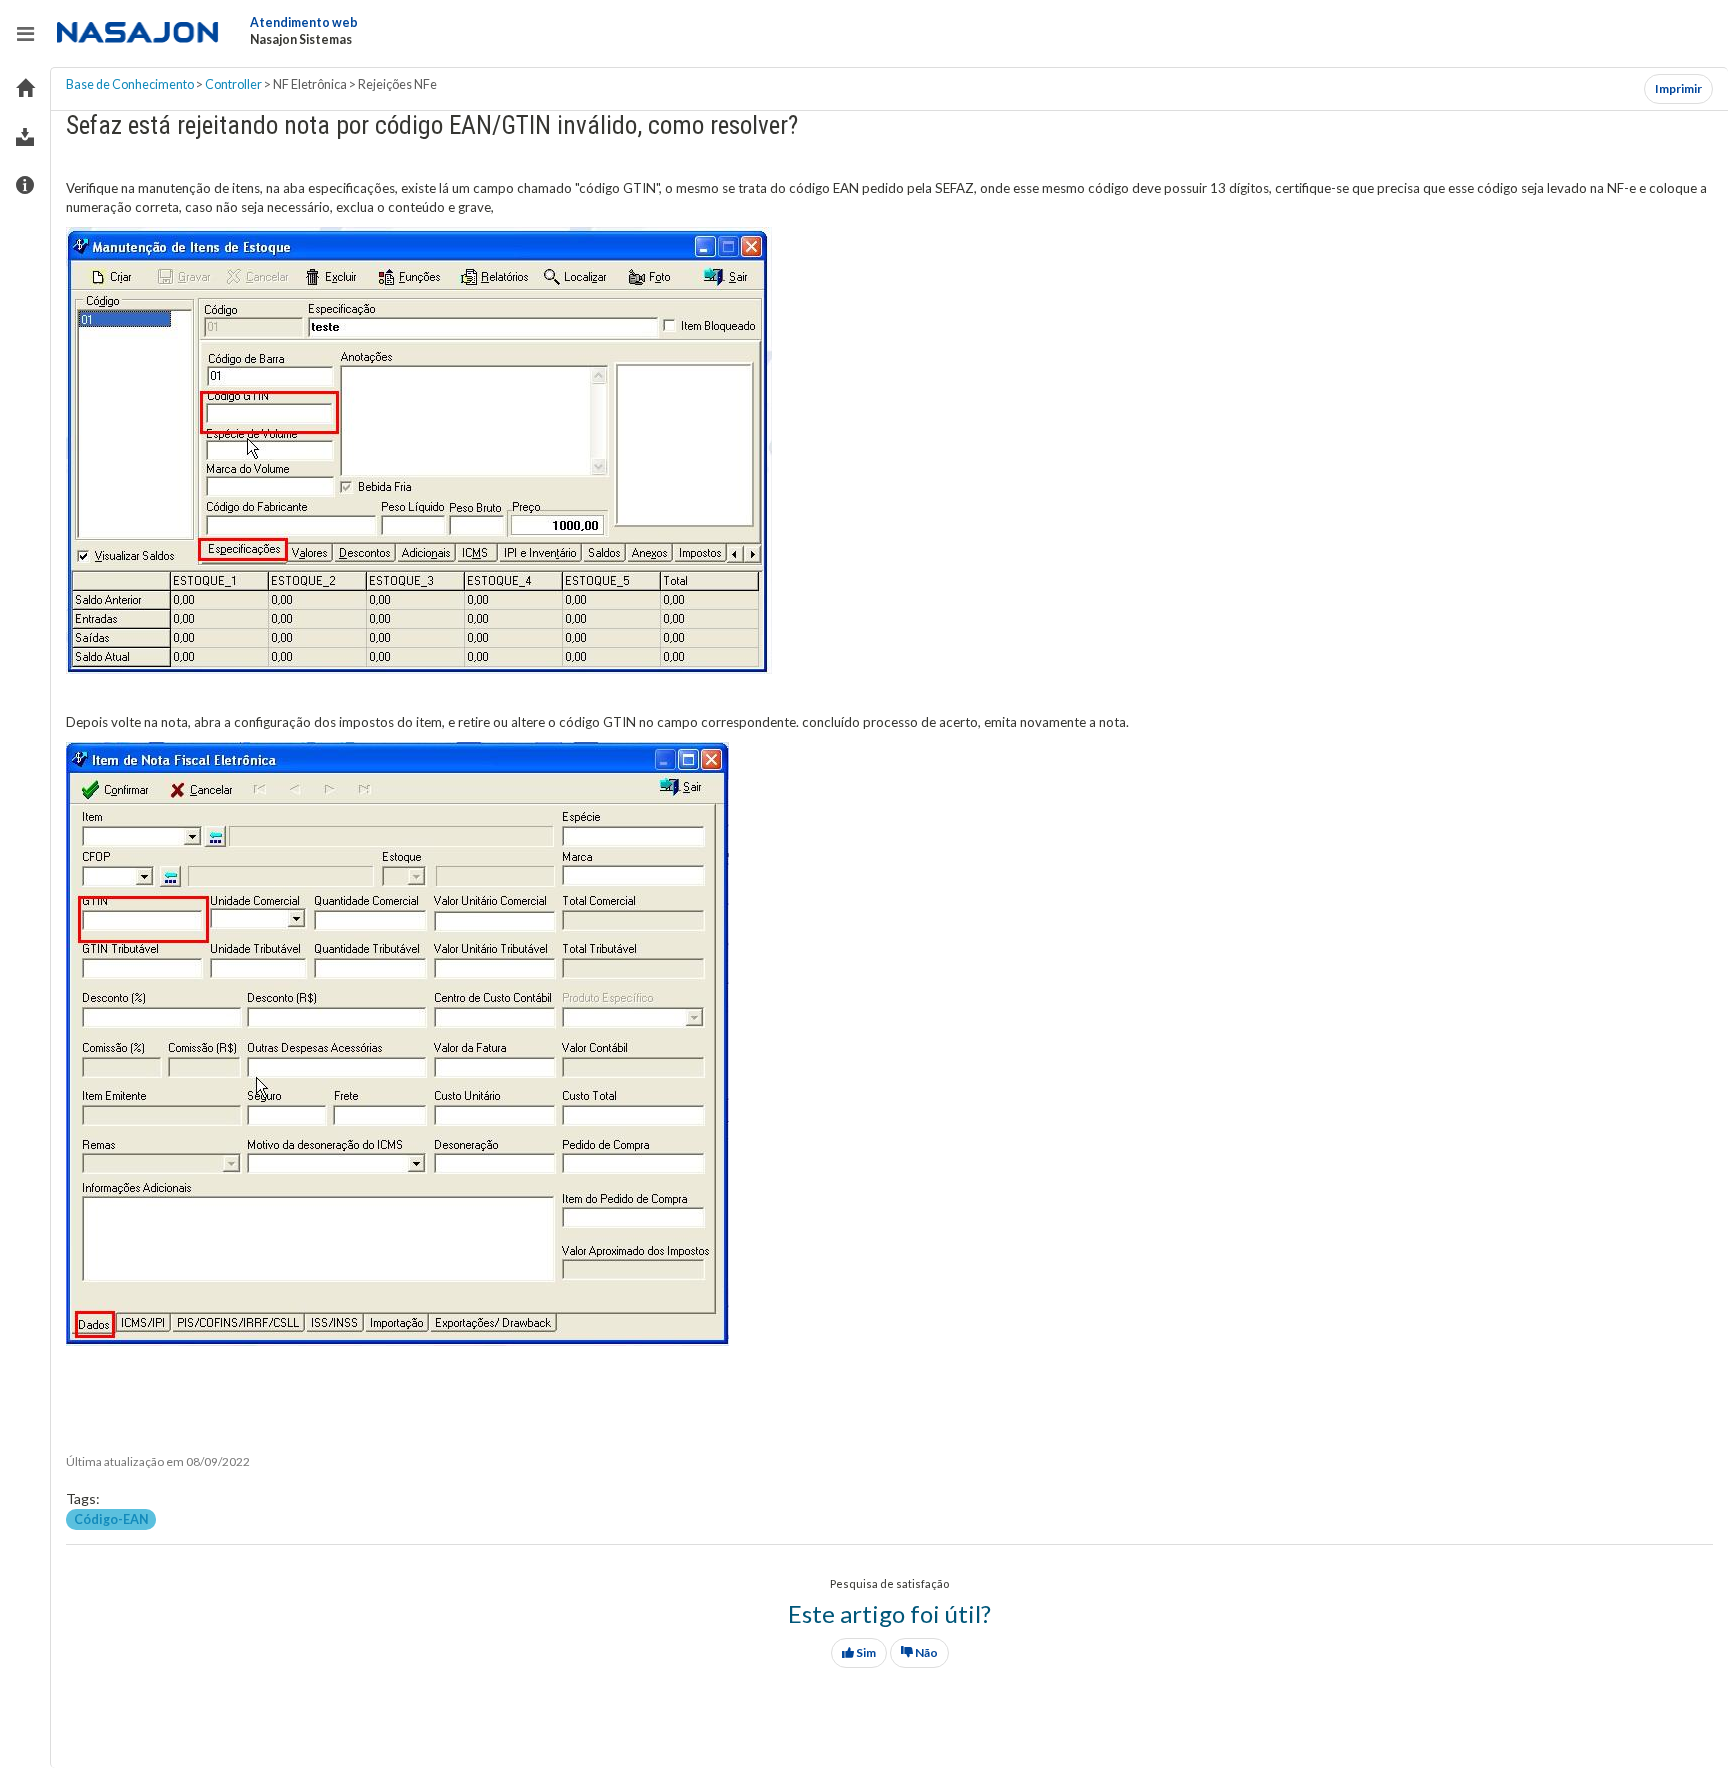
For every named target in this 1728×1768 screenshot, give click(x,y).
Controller (233, 84)
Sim (865, 1652)
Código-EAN (111, 1519)
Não (925, 1652)
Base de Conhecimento (130, 84)
